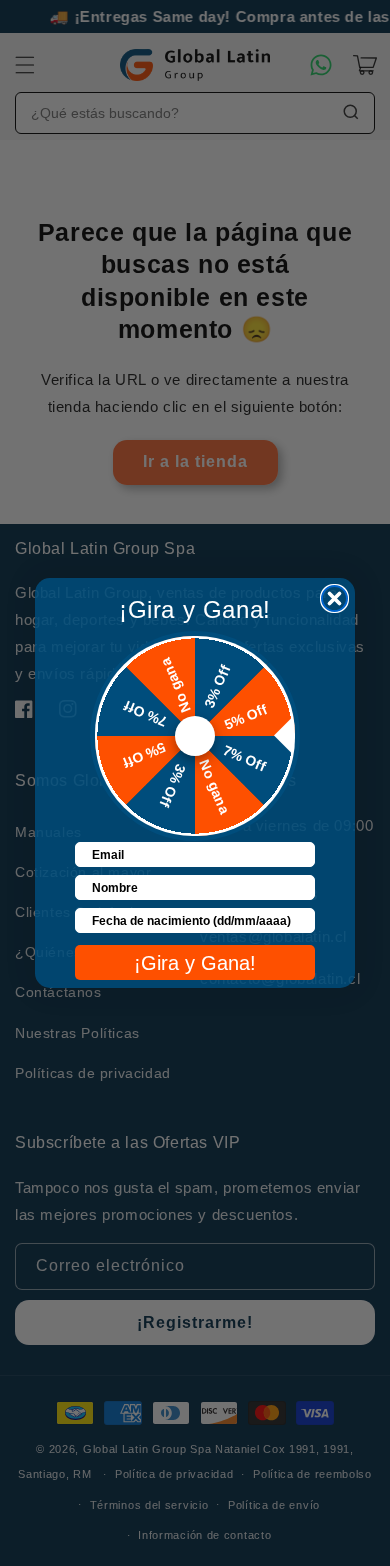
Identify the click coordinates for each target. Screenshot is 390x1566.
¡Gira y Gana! (195, 963)
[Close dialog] (334, 598)
